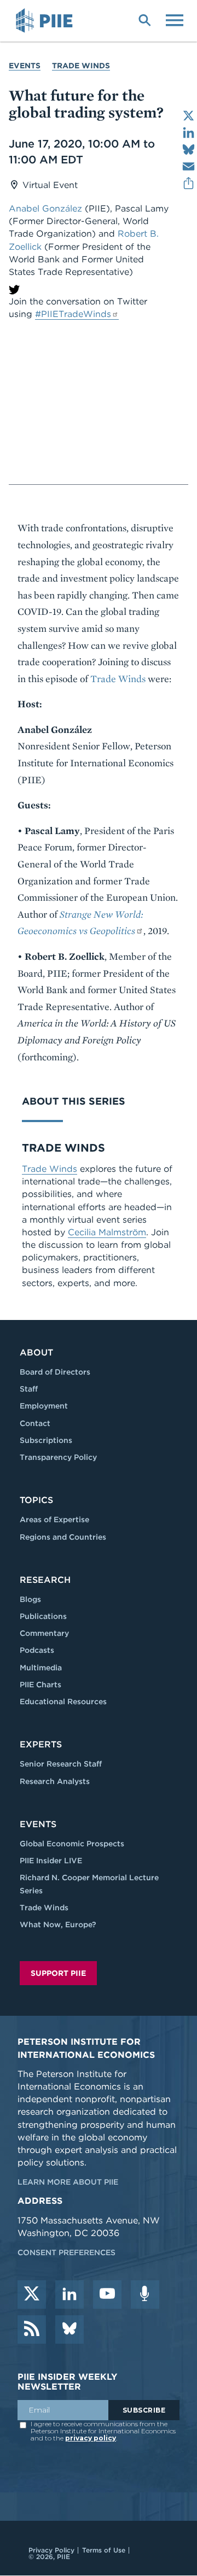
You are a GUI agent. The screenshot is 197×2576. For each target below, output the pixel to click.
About (36, 1352)
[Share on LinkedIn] (189, 133)
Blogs (30, 1599)
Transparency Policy (58, 1457)
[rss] (32, 2329)
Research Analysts (55, 1781)
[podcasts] (145, 2295)
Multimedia (41, 1668)
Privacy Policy (51, 2550)
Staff (29, 1389)
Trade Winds (81, 66)
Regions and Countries (63, 1537)
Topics (36, 1500)
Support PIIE (58, 1973)
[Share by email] (189, 166)
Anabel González (45, 209)
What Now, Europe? (58, 1924)
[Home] (46, 21)
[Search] (144, 19)
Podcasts (37, 1650)
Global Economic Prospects (72, 1844)
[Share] (189, 183)
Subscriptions (46, 1440)
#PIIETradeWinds (73, 314)
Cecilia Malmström (107, 1232)
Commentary (44, 1633)
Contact (35, 1423)
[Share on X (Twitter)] (189, 116)
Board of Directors (55, 1372)
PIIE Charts (40, 1685)
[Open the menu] (175, 19)
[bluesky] (69, 2329)
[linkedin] (69, 2295)
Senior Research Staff (61, 1764)
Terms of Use (104, 2550)
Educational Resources (63, 1701)
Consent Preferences (66, 2252)
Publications (43, 1616)
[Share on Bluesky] (189, 149)
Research (45, 1580)
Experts (41, 1744)
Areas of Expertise (54, 1519)
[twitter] (32, 2295)
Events (25, 66)
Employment (44, 1406)
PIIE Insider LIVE (51, 1861)
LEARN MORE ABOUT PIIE (68, 2182)
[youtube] (107, 2295)
